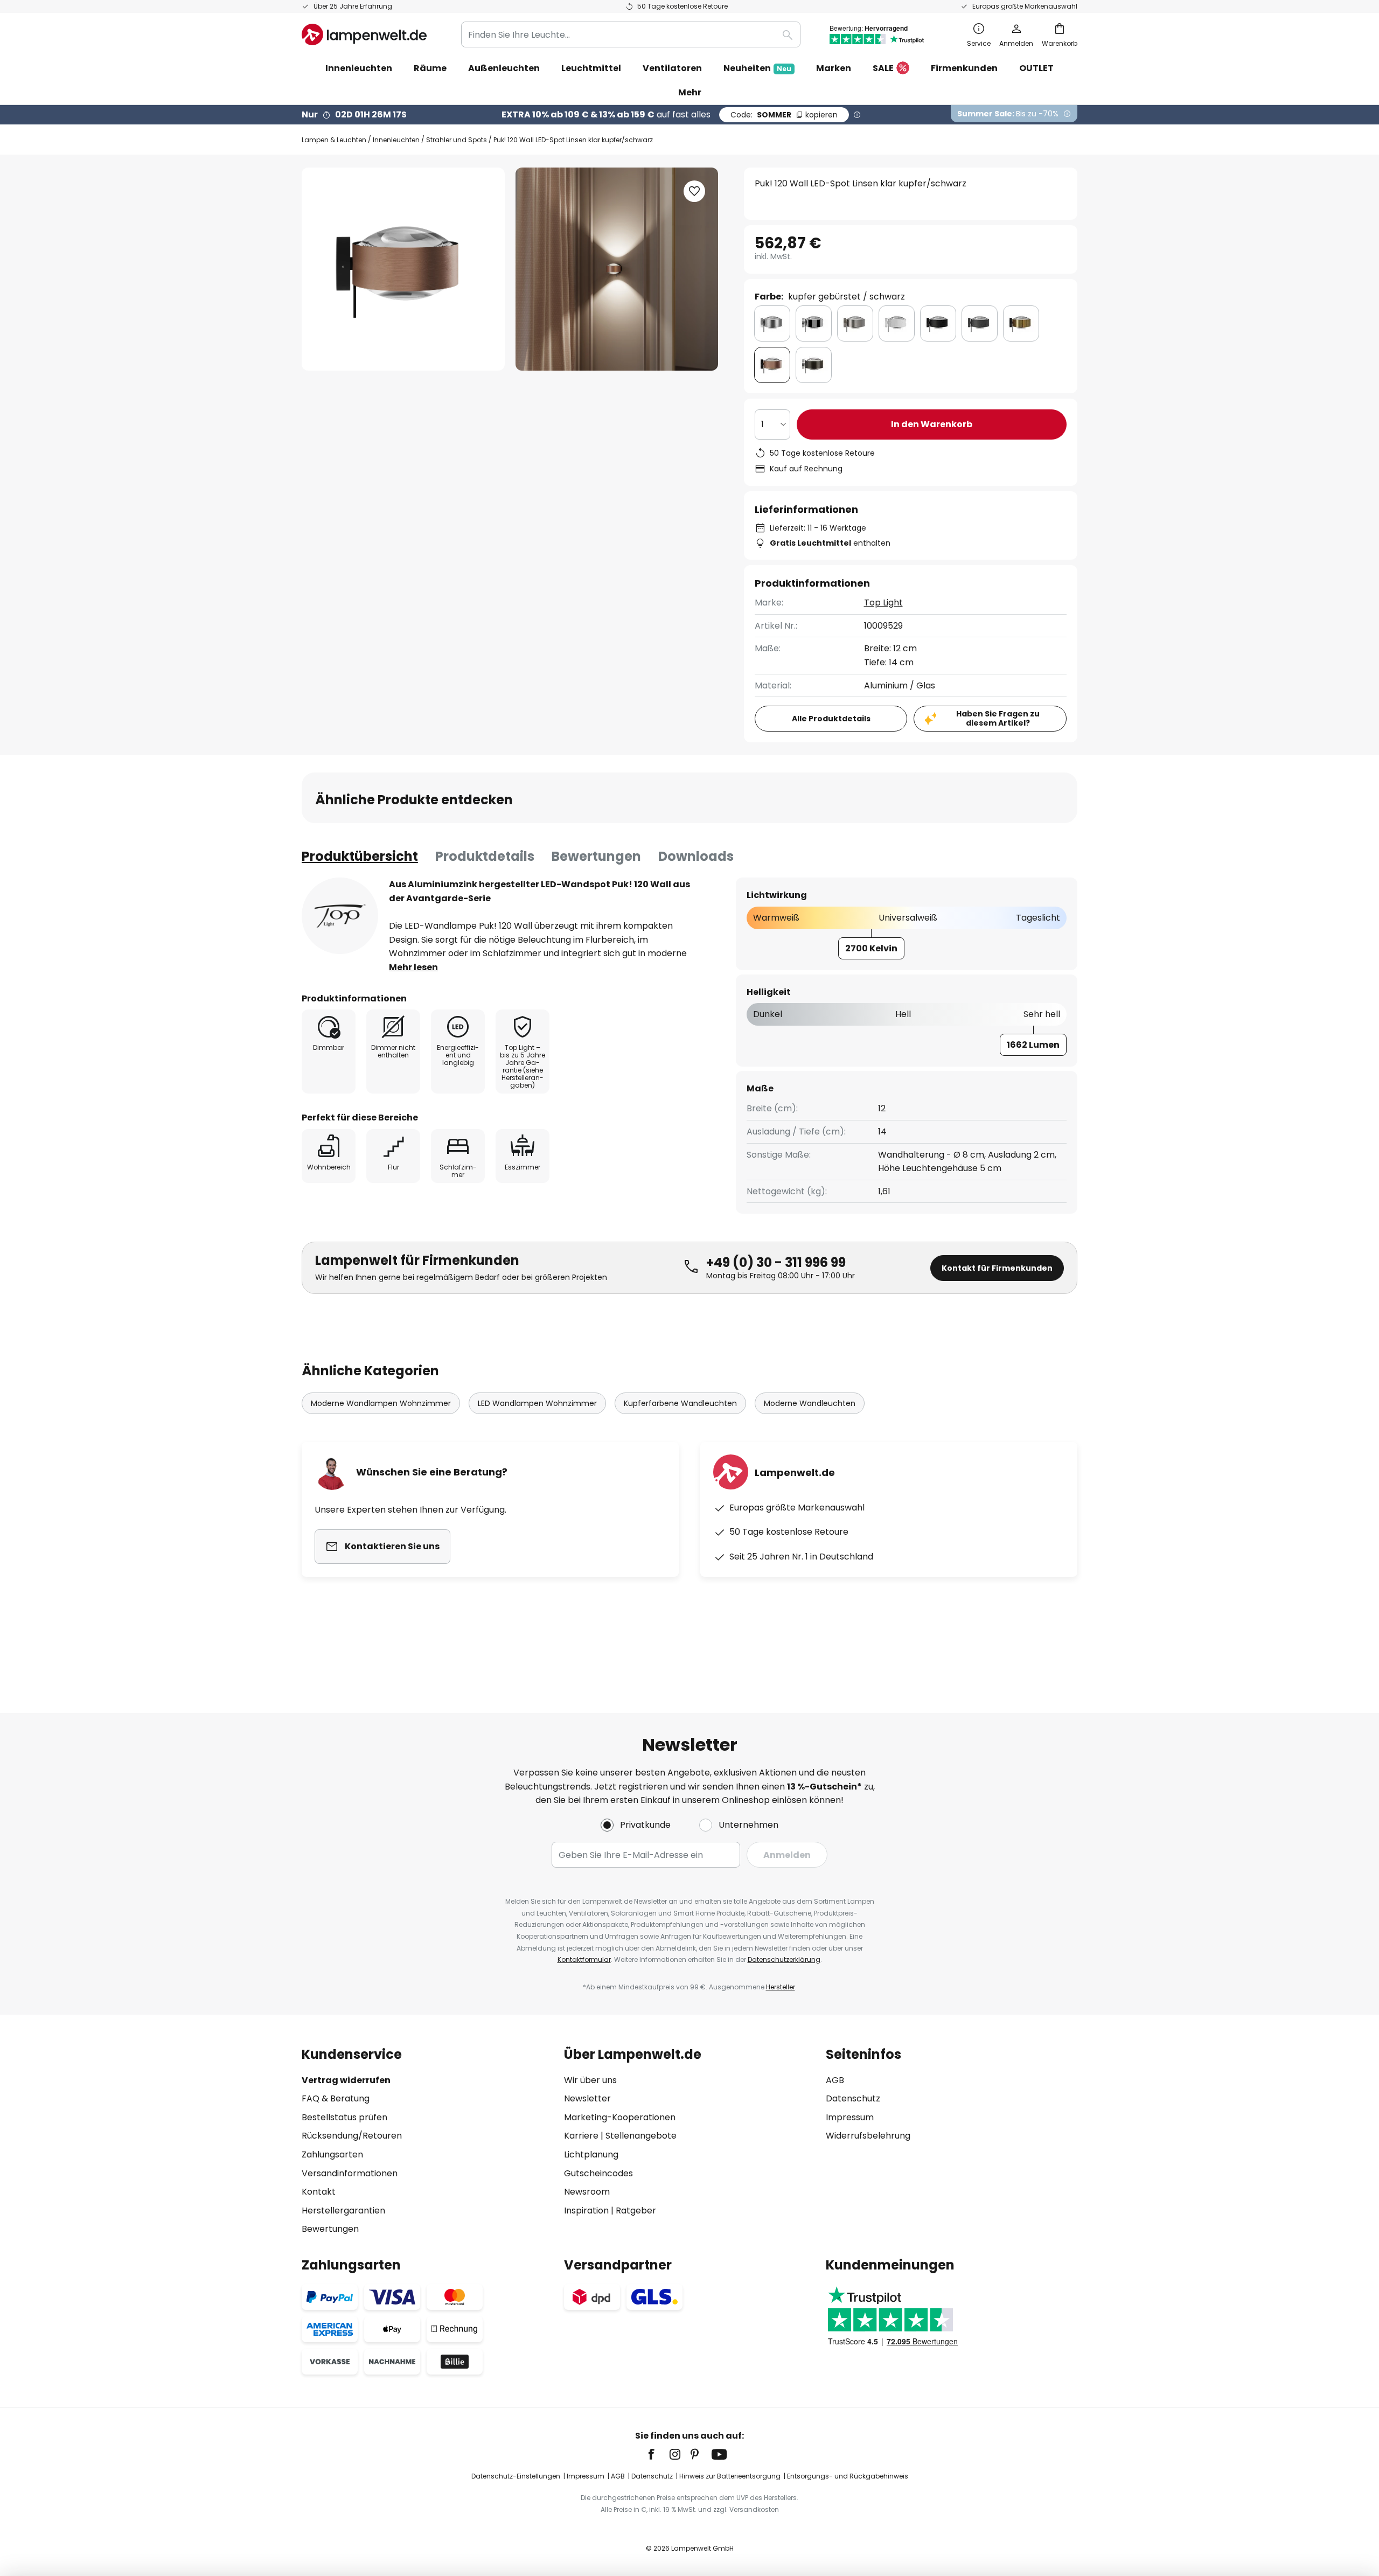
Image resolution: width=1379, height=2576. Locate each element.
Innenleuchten (396, 140)
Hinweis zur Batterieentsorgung (730, 2476)
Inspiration (586, 2211)
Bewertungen (596, 856)
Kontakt (319, 2192)
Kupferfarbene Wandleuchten (680, 1403)
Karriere (581, 2136)
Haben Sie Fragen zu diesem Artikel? (998, 718)
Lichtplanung (591, 2154)
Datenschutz (853, 2098)
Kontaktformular (584, 1959)
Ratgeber (636, 2211)
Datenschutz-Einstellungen (516, 2476)
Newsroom (587, 2192)
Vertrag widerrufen (346, 2080)
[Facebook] (658, 2454)
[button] (694, 191)
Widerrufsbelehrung (868, 2136)
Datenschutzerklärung (784, 1959)
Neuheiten (757, 68)
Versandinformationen (350, 2173)
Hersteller (781, 1987)
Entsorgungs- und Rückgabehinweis (848, 2476)
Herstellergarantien (343, 2211)
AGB (835, 2080)
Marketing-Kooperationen (620, 2117)
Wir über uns (590, 2080)
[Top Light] (340, 916)
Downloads (696, 856)
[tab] (360, 857)
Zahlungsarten (332, 2154)
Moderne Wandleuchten (810, 1403)
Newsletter (587, 2098)
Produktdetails (485, 856)
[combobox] (631, 34)
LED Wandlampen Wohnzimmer (537, 1403)
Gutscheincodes (598, 2173)
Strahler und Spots (457, 140)
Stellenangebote (641, 2136)
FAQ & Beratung (336, 2098)
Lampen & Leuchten (334, 140)
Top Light (883, 603)
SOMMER (784, 115)
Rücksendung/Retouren (352, 2136)
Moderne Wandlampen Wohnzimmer (381, 1403)
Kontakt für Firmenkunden (997, 1268)
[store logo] (364, 34)
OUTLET (1036, 68)
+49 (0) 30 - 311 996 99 (776, 1262)
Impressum (850, 2117)
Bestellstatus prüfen (344, 2117)
